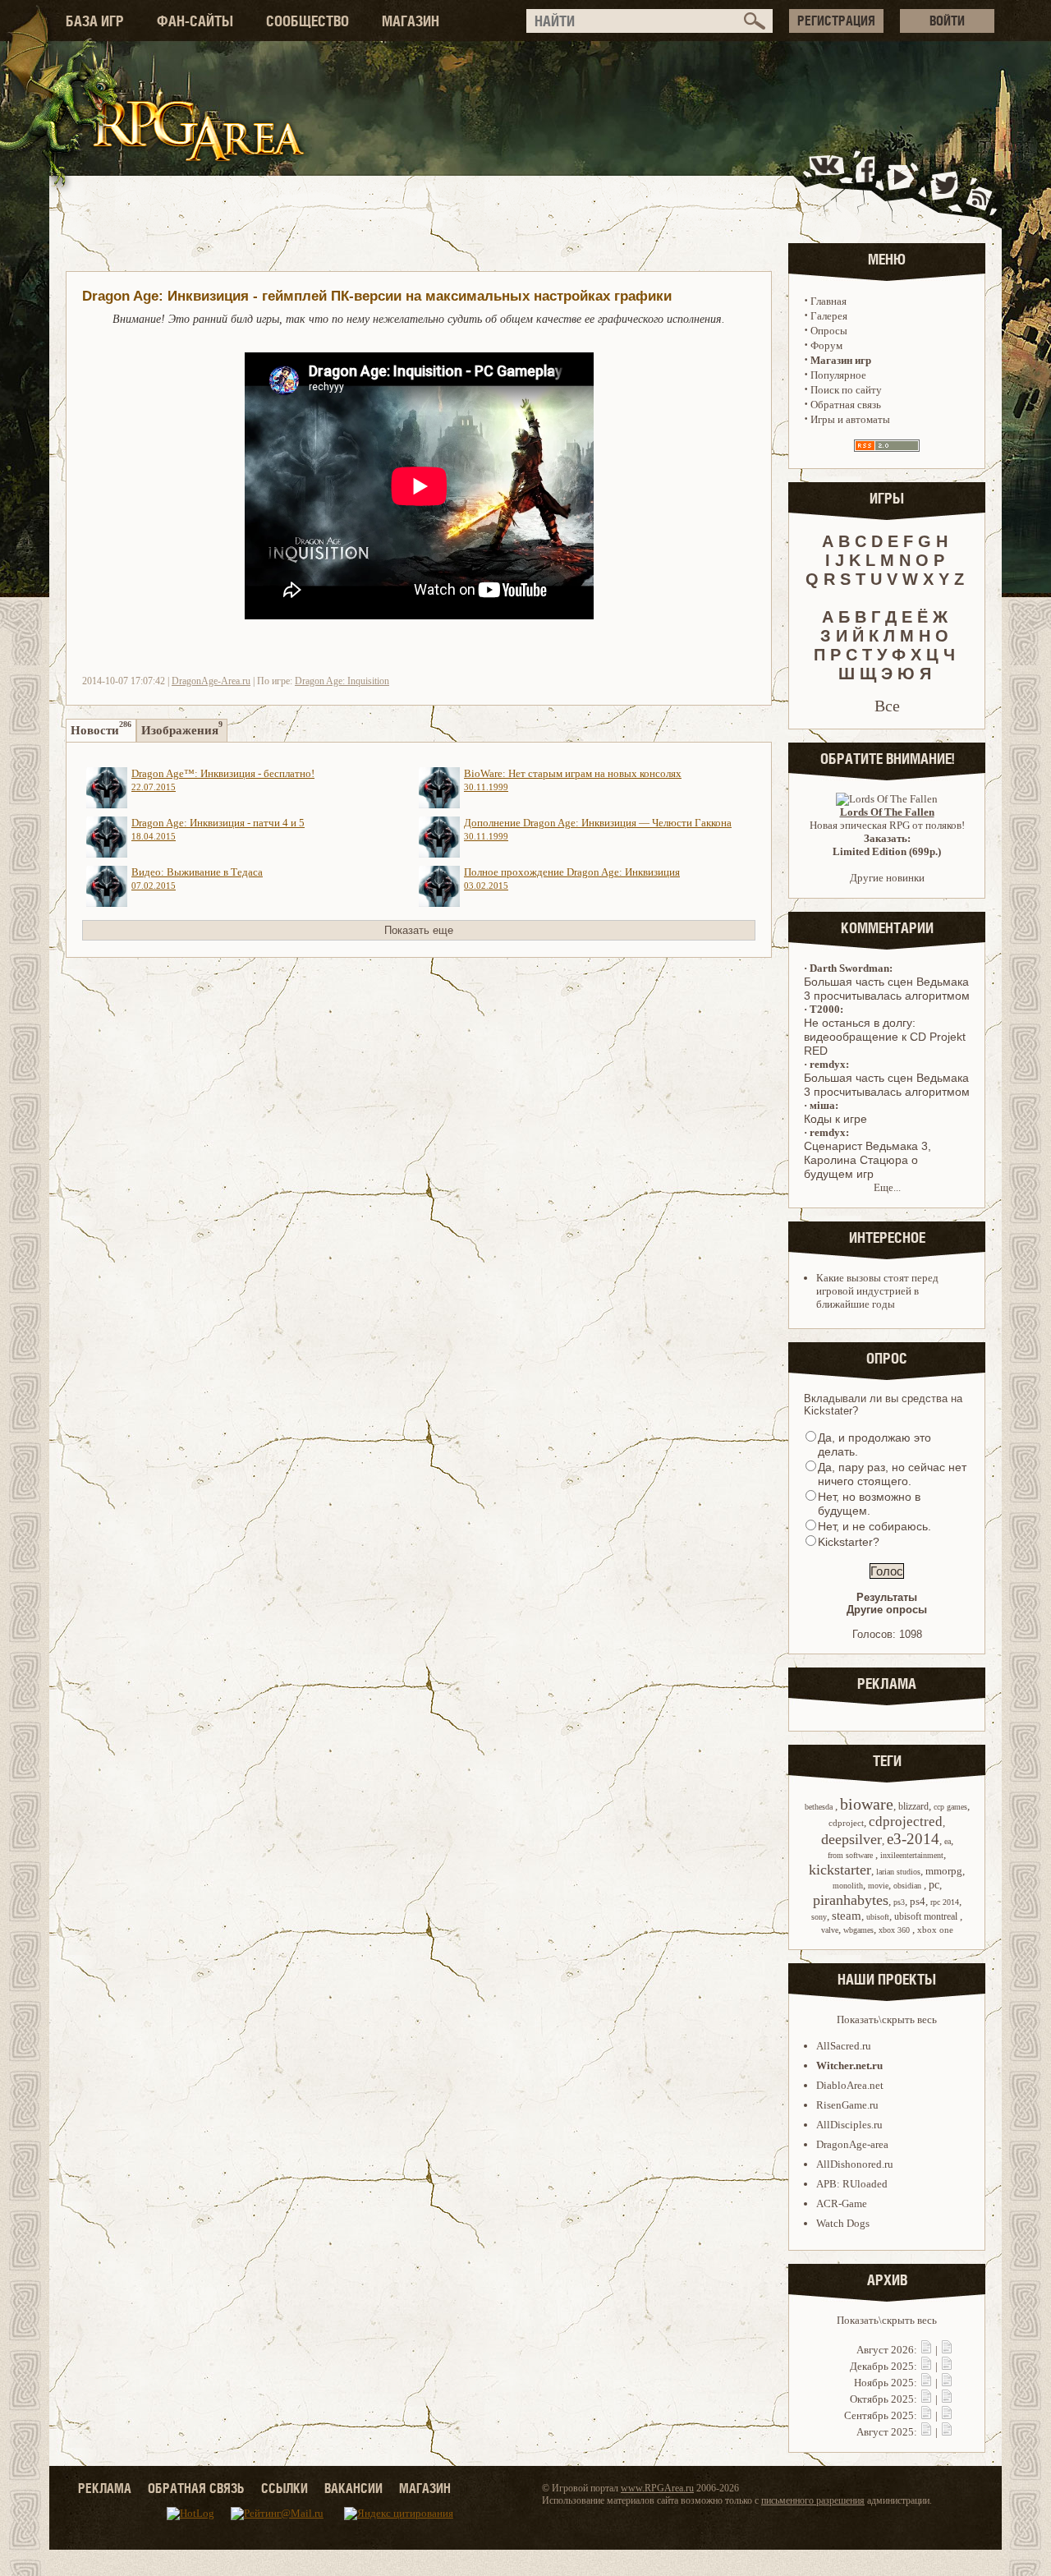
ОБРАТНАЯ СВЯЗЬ (196, 2488)
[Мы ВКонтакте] (828, 184)
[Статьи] (947, 2350)
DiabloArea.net (850, 2085)
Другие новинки (887, 878)
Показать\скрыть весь (887, 2019)
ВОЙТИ (947, 21)
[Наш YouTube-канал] (902, 184)
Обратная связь (846, 405)
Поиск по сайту (846, 390)
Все (887, 706)
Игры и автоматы (850, 419)
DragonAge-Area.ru (211, 681)
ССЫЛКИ (285, 2488)
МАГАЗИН (411, 21)
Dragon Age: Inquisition (342, 681)
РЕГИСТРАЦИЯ (836, 21)
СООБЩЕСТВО (307, 21)
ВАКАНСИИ (353, 2488)
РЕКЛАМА (105, 2488)
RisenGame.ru (847, 2105)
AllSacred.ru (844, 2046)
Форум (826, 345)
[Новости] (926, 2350)
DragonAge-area (852, 2144)
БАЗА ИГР (95, 21)
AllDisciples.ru (849, 2125)
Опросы (829, 331)
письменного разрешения (813, 2500)
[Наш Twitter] (941, 184)
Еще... (887, 1187)
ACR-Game (842, 2203)
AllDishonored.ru (855, 2164)
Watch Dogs (843, 2223)
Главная (828, 301)
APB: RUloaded (852, 2184)
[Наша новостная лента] (980, 184)
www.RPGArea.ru (657, 2488)
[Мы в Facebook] (869, 184)
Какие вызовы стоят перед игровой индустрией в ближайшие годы (877, 1291)
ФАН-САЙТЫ (195, 21)
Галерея (829, 316)
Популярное (838, 375)
